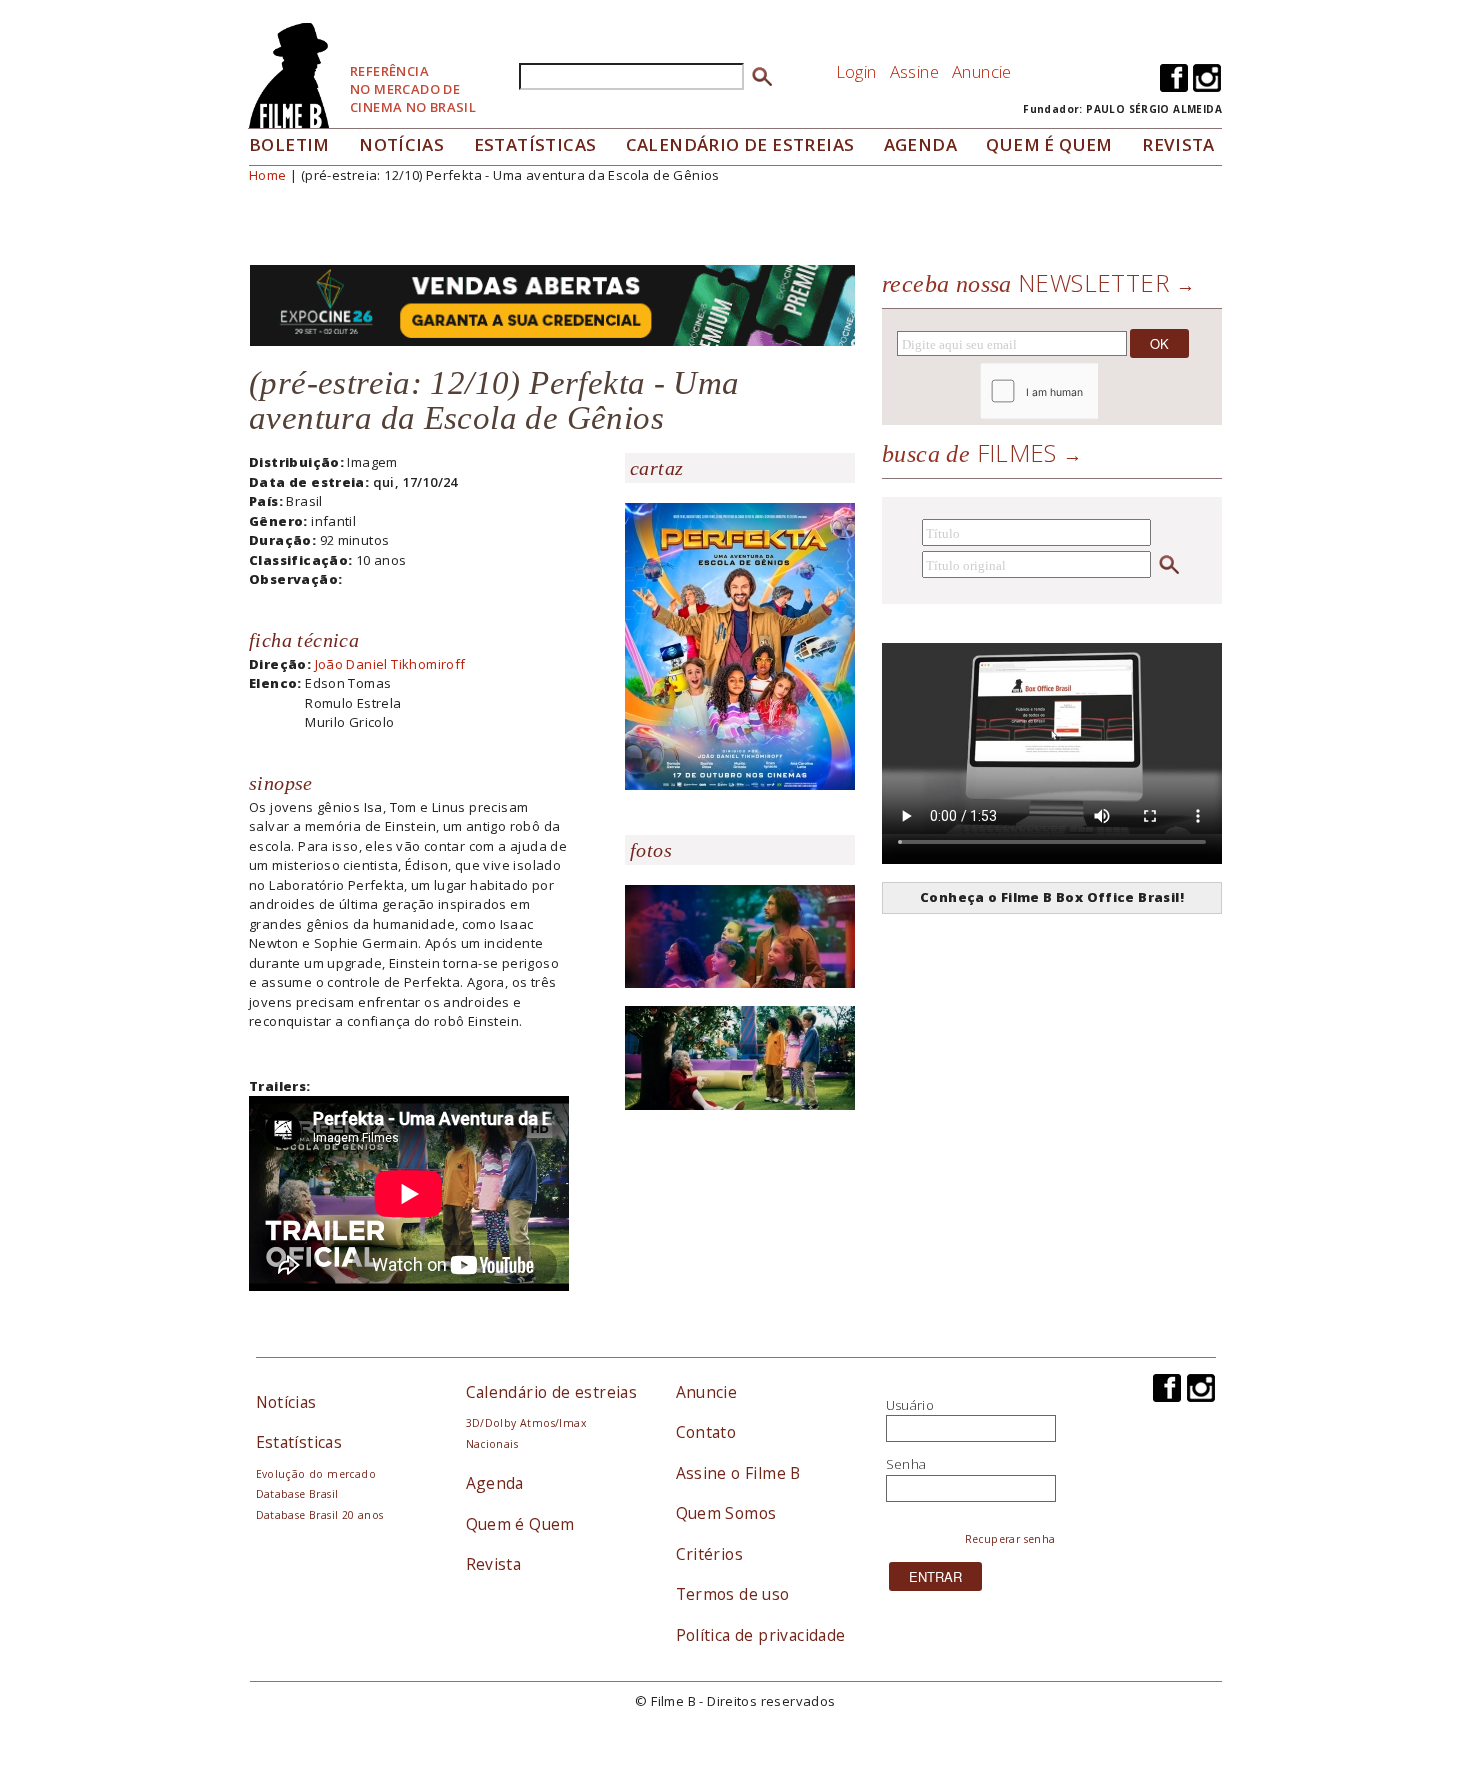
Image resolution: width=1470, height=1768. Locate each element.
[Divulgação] (740, 645)
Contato (706, 1432)
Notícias (401, 144)
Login (856, 71)
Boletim (289, 144)
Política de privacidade (761, 1635)
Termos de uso (733, 1594)
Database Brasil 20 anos (320, 1515)
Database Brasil (297, 1494)
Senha (906, 1464)
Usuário (910, 1405)
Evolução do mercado (316, 1474)
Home (268, 175)
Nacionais (492, 1444)
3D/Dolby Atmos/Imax (526, 1423)
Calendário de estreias (552, 1392)
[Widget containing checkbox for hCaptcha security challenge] (1093, 391)
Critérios (710, 1554)
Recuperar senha (1010, 1539)
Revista (1178, 144)
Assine (914, 71)
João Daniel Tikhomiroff (390, 664)
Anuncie (982, 71)
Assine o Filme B (738, 1473)
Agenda (920, 144)
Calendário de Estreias (740, 144)
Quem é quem (1049, 144)
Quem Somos (726, 1513)
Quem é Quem (520, 1524)
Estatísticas (535, 144)
